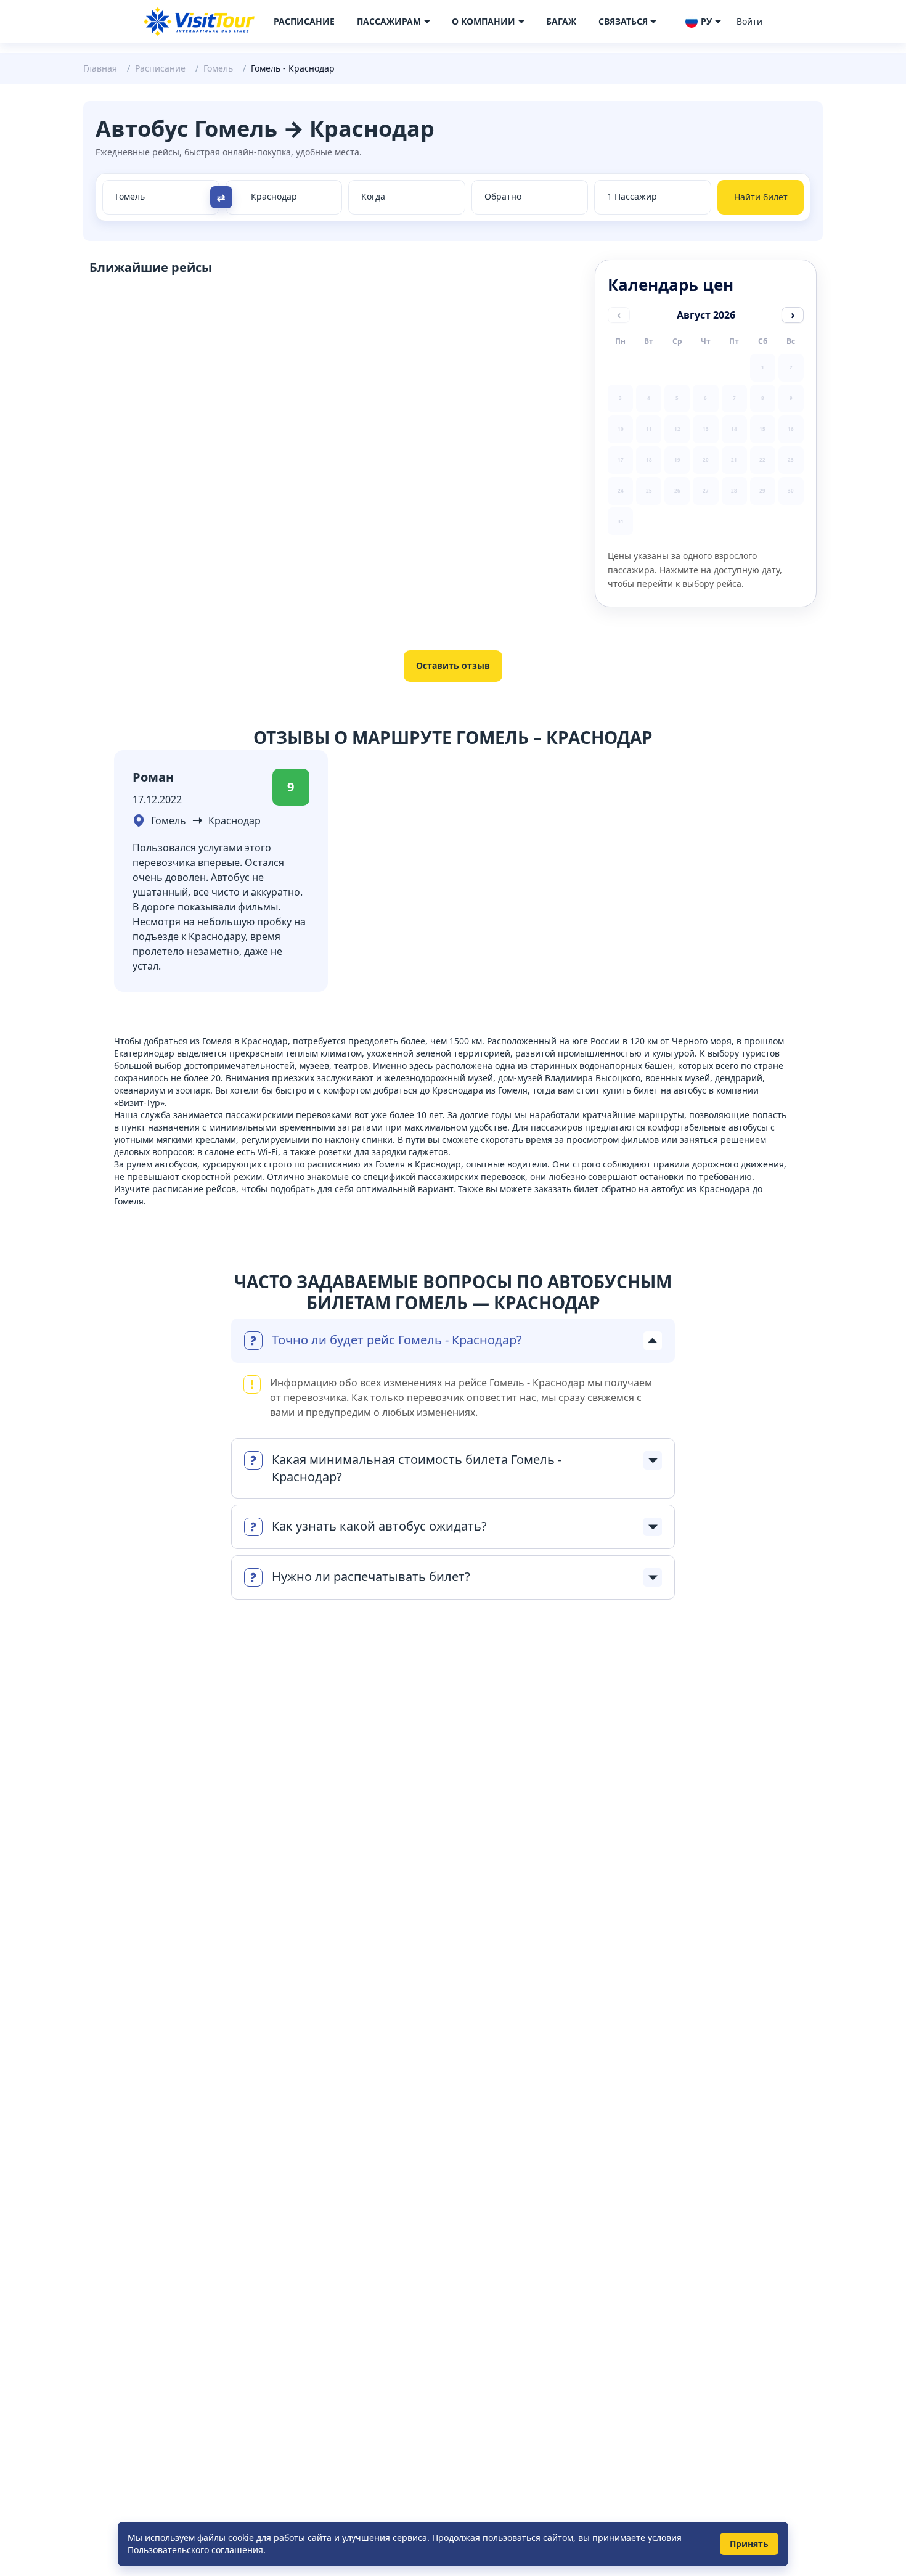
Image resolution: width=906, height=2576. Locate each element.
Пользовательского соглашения (195, 2550)
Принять (749, 2544)
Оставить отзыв (453, 665)
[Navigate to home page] (199, 22)
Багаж (561, 21)
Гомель (218, 68)
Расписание (304, 21)
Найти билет (761, 197)
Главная (100, 68)
